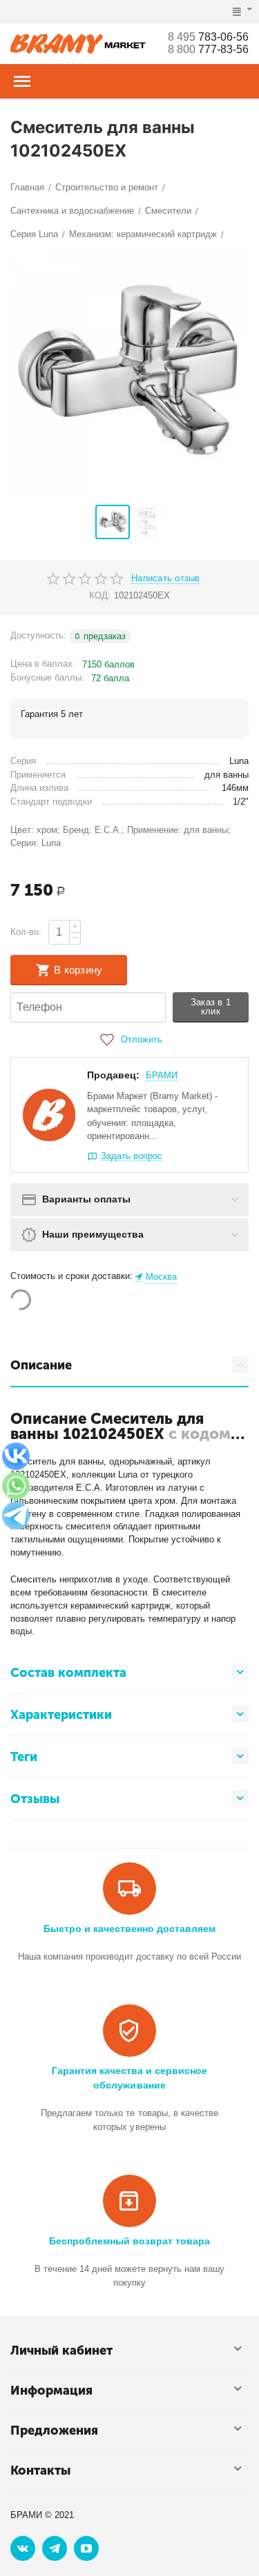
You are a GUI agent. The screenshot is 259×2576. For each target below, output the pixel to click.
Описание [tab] (41, 1365)
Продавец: (113, 1075)
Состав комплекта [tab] (68, 1673)
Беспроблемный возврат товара (129, 2241)
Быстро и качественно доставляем (129, 1929)
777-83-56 (208, 49)
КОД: (100, 595)
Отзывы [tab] (35, 1799)
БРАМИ (162, 1075)
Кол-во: (26, 932)
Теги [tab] (24, 1757)
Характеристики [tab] (61, 1715)
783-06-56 (208, 37)
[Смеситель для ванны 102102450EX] (129, 372)
